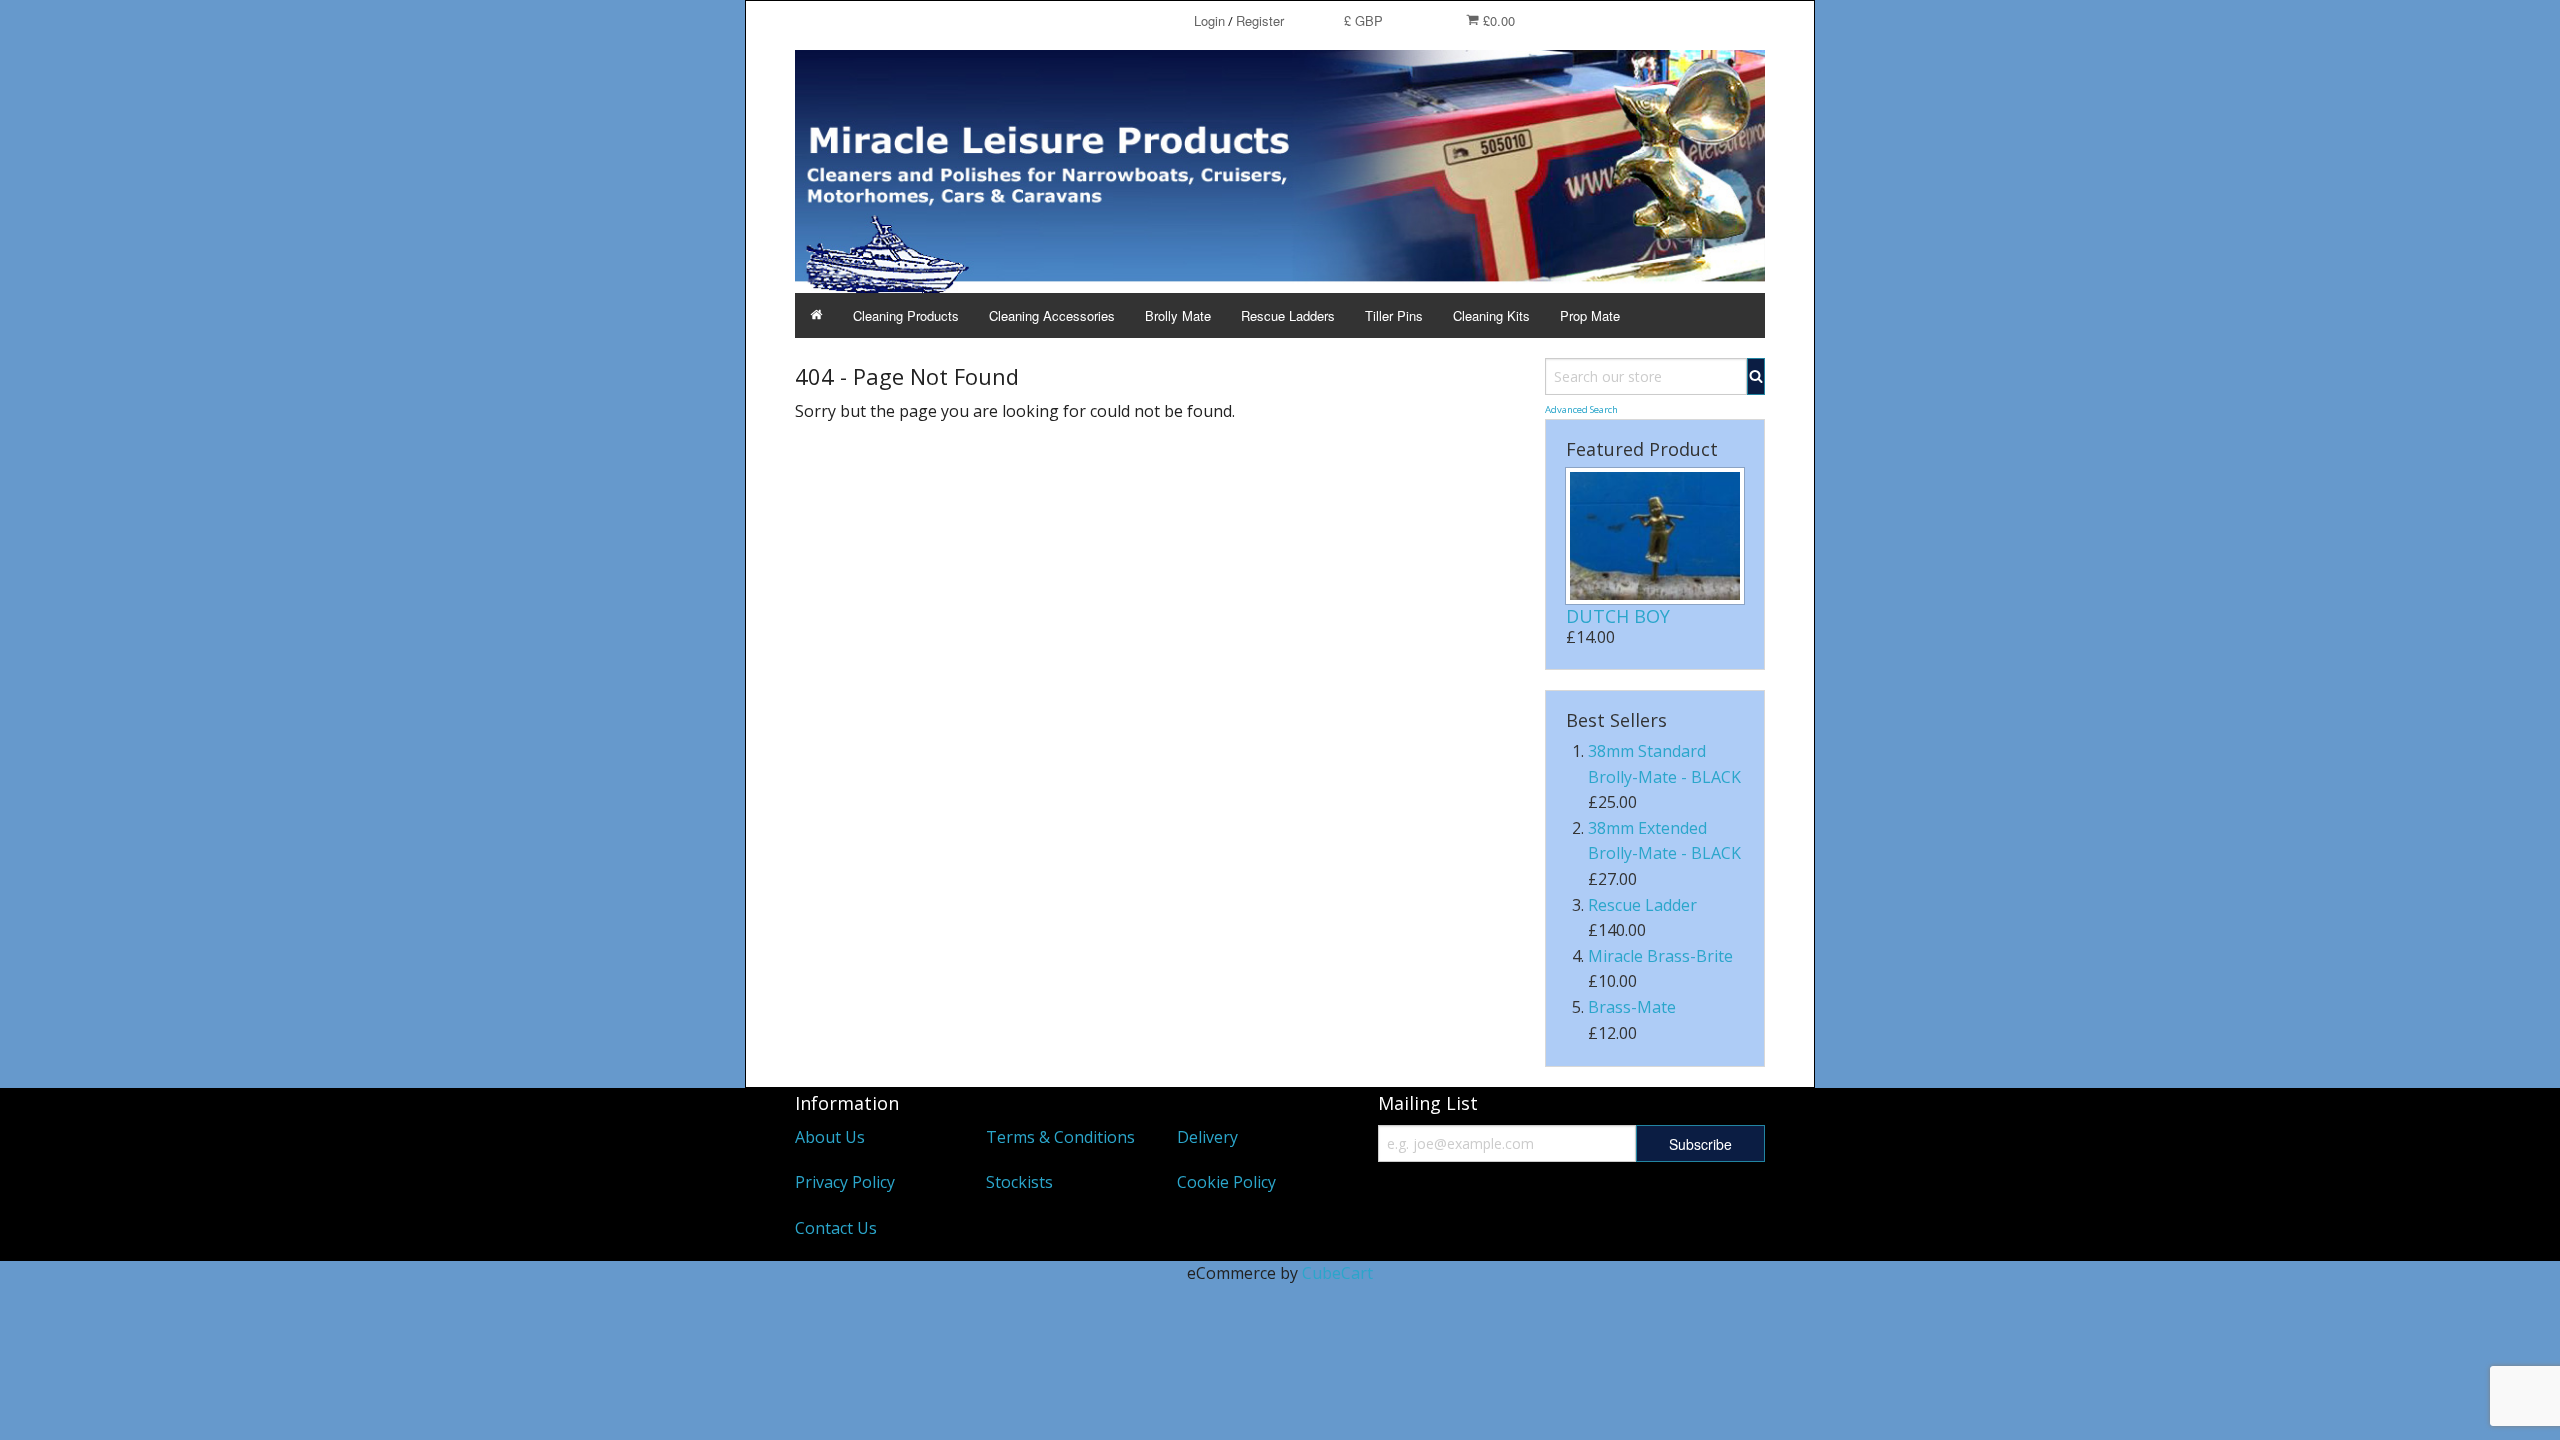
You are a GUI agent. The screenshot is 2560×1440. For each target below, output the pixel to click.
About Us (830, 1137)
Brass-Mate (1632, 1007)
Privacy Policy (845, 1182)
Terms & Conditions (1060, 1137)
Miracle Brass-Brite (1660, 956)
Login (1209, 20)
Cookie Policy (1226, 1182)
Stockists (1019, 1182)
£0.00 (1497, 20)
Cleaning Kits (1491, 315)
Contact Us (836, 1228)
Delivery (1207, 1137)
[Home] (816, 315)
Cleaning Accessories (1052, 315)
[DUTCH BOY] (1655, 536)
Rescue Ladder (1642, 905)
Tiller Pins (1394, 315)
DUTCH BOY (1618, 616)
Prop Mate (1590, 315)
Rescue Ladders (1288, 315)
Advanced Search (1581, 409)
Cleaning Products (906, 315)
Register (1260, 20)
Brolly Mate (1178, 315)
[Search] (1756, 376)
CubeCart (1337, 1273)
